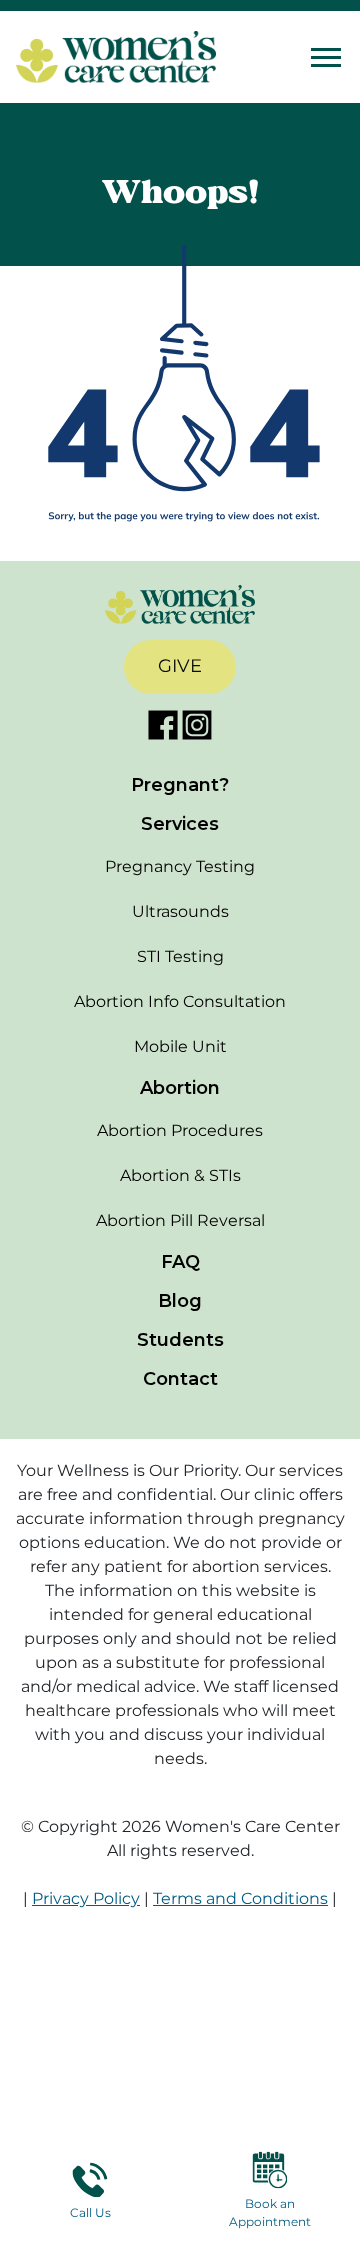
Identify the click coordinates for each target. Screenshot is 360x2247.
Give (180, 666)
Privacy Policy (86, 1898)
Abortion (180, 1088)
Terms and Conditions (240, 1898)
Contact (180, 1379)
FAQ (180, 1262)
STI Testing (180, 956)
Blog (180, 1301)
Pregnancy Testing (180, 866)
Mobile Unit (180, 1046)
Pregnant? (180, 785)
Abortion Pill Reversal (180, 1220)
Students (180, 1340)
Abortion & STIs (180, 1175)
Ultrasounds (180, 911)
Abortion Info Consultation (180, 1001)
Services (180, 824)
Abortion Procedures (180, 1130)
